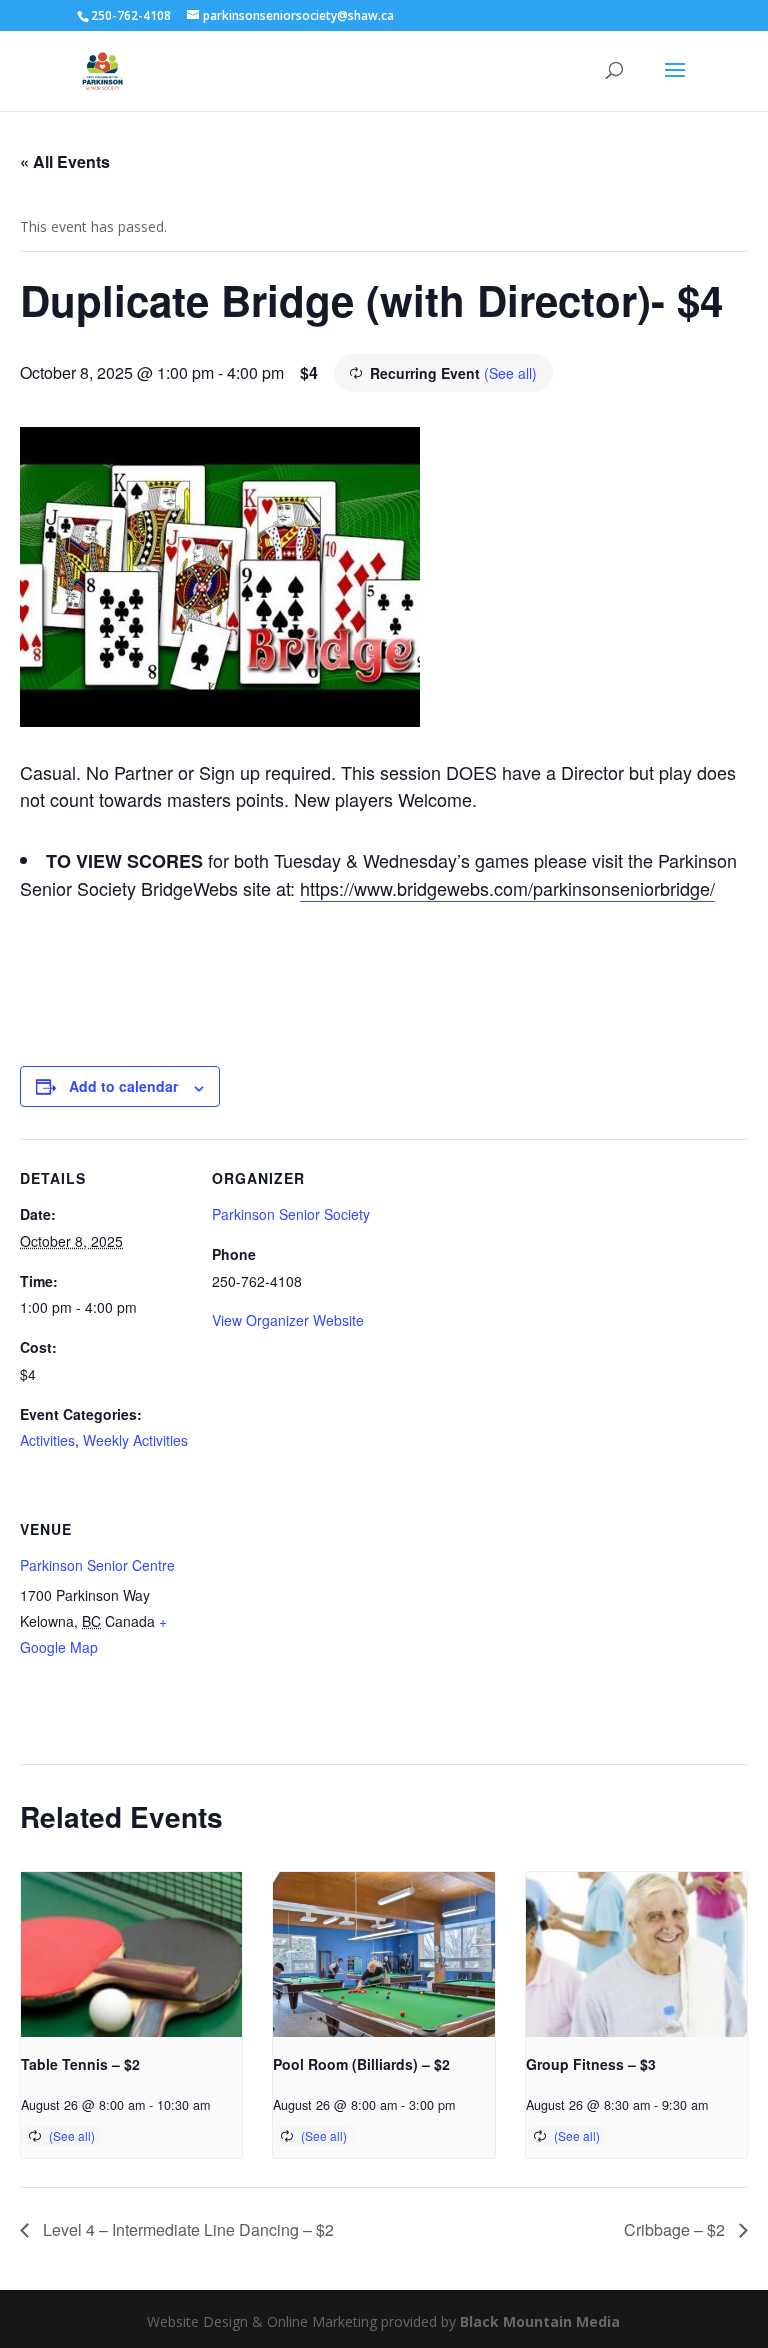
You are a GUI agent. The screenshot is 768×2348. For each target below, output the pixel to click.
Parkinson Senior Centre (97, 1565)
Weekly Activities (135, 1440)
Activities (47, 1440)
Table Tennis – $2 (80, 2064)
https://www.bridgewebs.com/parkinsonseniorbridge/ (507, 888)
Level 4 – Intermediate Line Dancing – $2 (186, 2229)
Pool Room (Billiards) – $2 (361, 2064)
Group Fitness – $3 (591, 2064)
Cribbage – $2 (676, 2229)
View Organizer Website (288, 1320)
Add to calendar (123, 1086)
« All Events (65, 161)
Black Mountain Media (540, 2321)
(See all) (510, 373)
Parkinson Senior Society (291, 1214)
